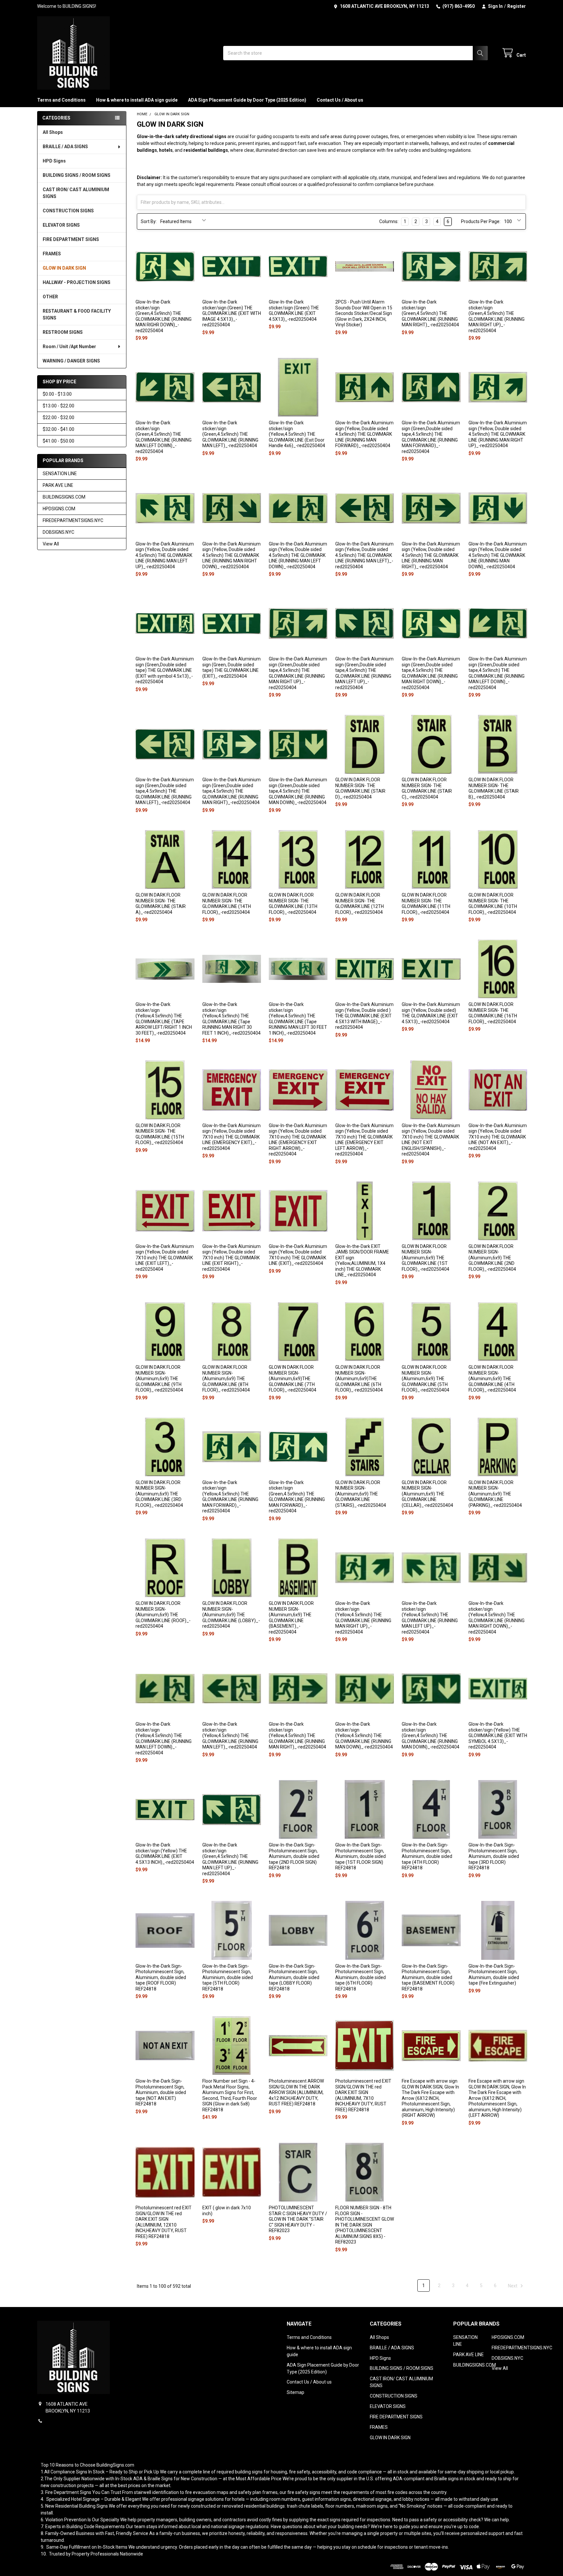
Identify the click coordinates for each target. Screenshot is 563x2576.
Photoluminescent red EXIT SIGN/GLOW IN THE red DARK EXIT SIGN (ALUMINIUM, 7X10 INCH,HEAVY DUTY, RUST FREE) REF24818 (363, 2095)
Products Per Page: (481, 221)
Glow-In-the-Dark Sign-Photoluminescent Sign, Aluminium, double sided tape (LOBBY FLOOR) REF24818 (294, 1977)
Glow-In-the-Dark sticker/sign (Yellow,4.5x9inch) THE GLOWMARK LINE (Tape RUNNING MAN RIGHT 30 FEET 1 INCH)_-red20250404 (231, 1019)
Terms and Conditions (61, 100)
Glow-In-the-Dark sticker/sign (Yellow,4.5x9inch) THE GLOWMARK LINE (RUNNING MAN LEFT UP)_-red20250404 (430, 1618)
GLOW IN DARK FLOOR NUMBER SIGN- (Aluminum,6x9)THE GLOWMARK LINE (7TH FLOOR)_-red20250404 (293, 1379)
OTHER (50, 297)
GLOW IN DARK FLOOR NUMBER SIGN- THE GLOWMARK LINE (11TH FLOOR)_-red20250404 (426, 904)
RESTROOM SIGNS (63, 332)
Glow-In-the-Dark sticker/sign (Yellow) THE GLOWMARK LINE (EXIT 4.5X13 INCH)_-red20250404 (165, 1854)
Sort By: (149, 221)
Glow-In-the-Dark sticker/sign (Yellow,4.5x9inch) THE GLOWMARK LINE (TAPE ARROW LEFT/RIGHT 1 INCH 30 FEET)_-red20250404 (164, 1019)
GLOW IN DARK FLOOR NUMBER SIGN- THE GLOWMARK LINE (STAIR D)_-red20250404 (360, 788)
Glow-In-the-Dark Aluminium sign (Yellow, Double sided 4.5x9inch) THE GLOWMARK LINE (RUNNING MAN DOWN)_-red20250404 (498, 555)
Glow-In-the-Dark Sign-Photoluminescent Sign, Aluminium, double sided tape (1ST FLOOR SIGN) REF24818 (361, 1856)
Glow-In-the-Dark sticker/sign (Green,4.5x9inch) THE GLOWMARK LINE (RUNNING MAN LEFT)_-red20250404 (230, 434)
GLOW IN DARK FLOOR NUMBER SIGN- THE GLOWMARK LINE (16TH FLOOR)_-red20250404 (493, 1013)
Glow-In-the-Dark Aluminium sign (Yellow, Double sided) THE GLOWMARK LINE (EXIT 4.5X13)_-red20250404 (431, 1013)
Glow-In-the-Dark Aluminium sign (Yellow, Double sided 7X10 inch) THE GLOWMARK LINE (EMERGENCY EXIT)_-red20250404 (231, 1137)
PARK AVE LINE (58, 485)
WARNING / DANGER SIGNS (71, 361)
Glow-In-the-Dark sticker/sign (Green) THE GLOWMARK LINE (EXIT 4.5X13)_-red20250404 (294, 311)
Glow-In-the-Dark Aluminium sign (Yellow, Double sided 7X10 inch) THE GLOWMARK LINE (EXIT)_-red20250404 (298, 1255)
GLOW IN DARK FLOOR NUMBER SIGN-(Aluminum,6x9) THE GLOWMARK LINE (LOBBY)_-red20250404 (231, 1615)
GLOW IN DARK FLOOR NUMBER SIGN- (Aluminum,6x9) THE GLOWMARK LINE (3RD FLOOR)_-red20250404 (159, 1494)
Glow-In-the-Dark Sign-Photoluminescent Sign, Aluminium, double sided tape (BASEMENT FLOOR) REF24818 (428, 1977)
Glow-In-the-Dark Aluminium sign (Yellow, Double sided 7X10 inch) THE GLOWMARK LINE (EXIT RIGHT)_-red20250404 (231, 1258)
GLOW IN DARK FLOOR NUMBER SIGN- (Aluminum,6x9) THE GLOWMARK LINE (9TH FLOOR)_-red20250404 (159, 1379)
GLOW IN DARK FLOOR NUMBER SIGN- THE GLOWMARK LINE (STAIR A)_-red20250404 (161, 904)
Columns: (389, 221)
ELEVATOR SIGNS (61, 225)
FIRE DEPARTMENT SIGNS (71, 239)
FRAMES (52, 254)
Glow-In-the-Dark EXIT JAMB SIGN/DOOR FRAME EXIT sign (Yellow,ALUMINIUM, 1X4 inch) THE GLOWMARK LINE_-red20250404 (362, 1261)
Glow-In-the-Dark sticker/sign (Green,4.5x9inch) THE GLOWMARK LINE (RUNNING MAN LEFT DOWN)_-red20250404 (164, 437)
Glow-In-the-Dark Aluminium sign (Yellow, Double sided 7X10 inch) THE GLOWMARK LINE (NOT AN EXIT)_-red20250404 (498, 1137)
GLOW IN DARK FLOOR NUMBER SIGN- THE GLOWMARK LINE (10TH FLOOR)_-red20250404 (493, 904)
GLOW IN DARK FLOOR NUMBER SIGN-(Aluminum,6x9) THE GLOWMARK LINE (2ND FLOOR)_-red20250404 (492, 1258)
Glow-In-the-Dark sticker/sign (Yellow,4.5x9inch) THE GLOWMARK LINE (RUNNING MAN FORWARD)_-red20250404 (230, 1497)
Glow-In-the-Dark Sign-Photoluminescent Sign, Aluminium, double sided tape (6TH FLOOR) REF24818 (361, 1977)
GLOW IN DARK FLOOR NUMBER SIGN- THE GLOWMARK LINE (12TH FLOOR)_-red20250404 (360, 904)
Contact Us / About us (340, 100)
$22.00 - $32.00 (58, 418)
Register (517, 6)
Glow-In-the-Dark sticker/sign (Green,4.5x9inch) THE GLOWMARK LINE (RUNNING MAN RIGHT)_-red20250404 (430, 313)
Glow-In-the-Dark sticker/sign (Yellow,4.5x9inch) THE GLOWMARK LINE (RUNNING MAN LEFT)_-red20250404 (230, 1735)
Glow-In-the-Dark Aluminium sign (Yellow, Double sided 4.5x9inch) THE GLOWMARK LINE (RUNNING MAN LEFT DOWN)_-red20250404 (298, 555)
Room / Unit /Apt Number (69, 347)
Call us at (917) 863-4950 (71, 2421)
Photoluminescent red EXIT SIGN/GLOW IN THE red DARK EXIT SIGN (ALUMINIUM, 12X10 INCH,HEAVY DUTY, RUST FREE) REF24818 (164, 2222)
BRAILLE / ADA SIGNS (65, 147)
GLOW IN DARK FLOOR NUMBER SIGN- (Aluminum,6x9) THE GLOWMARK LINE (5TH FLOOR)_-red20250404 (426, 1379)
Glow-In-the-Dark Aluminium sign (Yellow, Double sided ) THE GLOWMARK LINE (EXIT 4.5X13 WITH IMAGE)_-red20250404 (364, 1016)
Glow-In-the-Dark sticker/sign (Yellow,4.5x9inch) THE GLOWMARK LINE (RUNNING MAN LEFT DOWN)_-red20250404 (164, 1738)
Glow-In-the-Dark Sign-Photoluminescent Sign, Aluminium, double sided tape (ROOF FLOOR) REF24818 (161, 1977)
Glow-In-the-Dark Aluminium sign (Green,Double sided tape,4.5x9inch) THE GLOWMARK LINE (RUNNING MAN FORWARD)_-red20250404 (431, 437)
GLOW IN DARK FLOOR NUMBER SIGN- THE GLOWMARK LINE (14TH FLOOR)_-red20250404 (227, 904)
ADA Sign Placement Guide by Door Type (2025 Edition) (247, 100)
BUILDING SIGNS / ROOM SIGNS (77, 175)
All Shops (53, 132)
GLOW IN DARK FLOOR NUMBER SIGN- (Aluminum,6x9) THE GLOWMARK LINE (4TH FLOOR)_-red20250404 (492, 1379)
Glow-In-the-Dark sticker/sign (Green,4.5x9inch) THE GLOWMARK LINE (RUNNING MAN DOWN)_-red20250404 (431, 1735)
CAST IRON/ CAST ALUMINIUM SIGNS (76, 193)
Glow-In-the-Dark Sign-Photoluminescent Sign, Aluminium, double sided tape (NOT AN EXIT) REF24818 (161, 2092)
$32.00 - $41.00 (58, 429)
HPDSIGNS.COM (59, 509)
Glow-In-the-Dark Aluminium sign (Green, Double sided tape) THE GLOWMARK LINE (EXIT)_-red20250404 (231, 667)
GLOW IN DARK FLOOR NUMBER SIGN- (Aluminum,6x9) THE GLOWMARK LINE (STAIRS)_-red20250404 (361, 1494)
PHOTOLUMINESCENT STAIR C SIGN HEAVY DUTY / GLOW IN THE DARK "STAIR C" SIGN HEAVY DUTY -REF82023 (298, 2219)
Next (513, 2286)
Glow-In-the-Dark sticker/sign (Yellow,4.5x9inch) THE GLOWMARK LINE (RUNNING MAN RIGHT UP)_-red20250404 (363, 1618)
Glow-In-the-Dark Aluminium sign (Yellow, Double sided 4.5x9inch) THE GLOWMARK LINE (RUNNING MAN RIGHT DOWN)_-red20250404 (231, 555)
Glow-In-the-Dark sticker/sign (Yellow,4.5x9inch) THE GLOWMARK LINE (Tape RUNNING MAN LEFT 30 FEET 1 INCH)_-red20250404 (298, 1019)
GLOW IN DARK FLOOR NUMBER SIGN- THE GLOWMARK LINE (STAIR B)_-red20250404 (494, 788)
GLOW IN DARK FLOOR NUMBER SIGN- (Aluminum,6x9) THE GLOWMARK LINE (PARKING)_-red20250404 (495, 1494)
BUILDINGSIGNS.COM (64, 497)
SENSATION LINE (60, 474)
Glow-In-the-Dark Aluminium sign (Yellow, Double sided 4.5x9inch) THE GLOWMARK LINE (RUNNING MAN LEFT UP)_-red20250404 (165, 555)
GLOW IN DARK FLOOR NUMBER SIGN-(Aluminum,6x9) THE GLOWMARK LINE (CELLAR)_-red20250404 (427, 1494)
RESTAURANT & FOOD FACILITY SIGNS (77, 314)
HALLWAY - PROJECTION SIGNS (77, 282)
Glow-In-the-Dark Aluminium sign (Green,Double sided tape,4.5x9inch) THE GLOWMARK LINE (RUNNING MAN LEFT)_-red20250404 (165, 791)
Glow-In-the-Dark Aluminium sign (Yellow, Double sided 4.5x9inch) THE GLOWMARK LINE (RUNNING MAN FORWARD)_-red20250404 (364, 434)
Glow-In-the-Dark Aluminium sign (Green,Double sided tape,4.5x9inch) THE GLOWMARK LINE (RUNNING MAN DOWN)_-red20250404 (298, 791)
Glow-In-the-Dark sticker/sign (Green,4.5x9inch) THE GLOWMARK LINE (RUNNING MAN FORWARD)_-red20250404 (297, 1497)
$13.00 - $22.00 (58, 406)
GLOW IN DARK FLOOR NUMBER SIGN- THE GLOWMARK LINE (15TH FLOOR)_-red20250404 (160, 1134)
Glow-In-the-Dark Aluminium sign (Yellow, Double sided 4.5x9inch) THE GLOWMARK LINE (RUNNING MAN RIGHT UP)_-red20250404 (498, 434)
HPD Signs (54, 161)
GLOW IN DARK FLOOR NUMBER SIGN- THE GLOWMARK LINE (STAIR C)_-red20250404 (427, 788)
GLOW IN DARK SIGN (64, 268)
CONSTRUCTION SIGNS (68, 211)
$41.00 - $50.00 (58, 441)
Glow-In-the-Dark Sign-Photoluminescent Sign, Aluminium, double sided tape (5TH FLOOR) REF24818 (228, 1977)
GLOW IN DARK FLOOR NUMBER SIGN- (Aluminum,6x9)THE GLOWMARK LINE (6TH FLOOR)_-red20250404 (359, 1379)
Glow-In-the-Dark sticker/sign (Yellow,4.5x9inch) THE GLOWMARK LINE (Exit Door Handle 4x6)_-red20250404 (297, 434)
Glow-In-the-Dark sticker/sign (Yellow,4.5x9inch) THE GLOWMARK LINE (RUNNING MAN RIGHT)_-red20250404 (297, 1735)
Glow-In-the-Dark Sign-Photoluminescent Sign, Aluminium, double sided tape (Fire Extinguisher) (494, 1975)
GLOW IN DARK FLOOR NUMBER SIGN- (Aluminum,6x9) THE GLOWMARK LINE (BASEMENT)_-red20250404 (291, 1618)
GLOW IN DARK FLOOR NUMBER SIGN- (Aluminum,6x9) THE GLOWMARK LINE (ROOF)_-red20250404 (163, 1615)
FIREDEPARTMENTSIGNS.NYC (73, 520)
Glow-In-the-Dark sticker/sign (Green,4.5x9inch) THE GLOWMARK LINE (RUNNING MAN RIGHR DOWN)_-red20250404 (164, 316)
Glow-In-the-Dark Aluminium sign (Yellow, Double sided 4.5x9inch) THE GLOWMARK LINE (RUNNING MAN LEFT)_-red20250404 (364, 555)
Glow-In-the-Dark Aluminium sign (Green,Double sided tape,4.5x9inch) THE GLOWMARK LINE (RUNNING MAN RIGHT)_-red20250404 (231, 791)
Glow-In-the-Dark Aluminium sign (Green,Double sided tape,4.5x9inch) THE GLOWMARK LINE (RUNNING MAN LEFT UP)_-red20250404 (364, 673)
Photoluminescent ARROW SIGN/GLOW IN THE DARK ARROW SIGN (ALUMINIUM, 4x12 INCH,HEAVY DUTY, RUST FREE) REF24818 (296, 2092)
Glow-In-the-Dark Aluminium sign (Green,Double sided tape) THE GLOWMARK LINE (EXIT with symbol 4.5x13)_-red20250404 (165, 670)
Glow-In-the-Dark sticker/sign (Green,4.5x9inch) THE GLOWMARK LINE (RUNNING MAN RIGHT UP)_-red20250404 (497, 316)
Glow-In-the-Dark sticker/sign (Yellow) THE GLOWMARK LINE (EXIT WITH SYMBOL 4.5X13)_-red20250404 (498, 1735)
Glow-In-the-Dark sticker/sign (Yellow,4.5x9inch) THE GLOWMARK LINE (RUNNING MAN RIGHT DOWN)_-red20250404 (497, 1618)
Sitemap (296, 2392)
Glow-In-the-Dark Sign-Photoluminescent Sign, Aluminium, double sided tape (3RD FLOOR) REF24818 (494, 1856)
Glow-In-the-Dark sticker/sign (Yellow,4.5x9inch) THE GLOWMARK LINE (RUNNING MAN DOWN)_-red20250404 (364, 1735)
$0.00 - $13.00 (57, 394)
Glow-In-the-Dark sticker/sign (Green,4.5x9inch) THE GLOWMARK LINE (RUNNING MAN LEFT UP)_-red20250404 (230, 1859)
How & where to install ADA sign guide (137, 100)
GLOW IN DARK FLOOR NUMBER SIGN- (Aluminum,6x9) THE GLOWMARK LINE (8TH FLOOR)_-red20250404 (226, 1379)
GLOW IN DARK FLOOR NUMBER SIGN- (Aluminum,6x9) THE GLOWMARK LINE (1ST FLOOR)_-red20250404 (426, 1258)
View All (51, 544)
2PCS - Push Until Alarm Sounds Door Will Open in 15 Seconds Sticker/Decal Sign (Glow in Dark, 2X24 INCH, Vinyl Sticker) (364, 313)
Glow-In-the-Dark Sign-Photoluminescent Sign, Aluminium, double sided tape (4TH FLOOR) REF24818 (427, 1856)
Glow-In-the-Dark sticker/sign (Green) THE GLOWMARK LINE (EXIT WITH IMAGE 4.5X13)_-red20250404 (232, 313)
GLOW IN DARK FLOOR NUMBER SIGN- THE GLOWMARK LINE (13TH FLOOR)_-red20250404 (293, 904)
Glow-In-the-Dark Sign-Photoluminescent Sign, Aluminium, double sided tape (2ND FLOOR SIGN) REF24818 (294, 1856)
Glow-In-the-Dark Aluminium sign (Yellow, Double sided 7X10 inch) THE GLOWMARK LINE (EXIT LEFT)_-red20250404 (165, 1258)
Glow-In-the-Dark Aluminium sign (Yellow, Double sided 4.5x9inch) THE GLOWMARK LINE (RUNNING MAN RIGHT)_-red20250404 (431, 555)
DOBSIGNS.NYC (58, 532)
